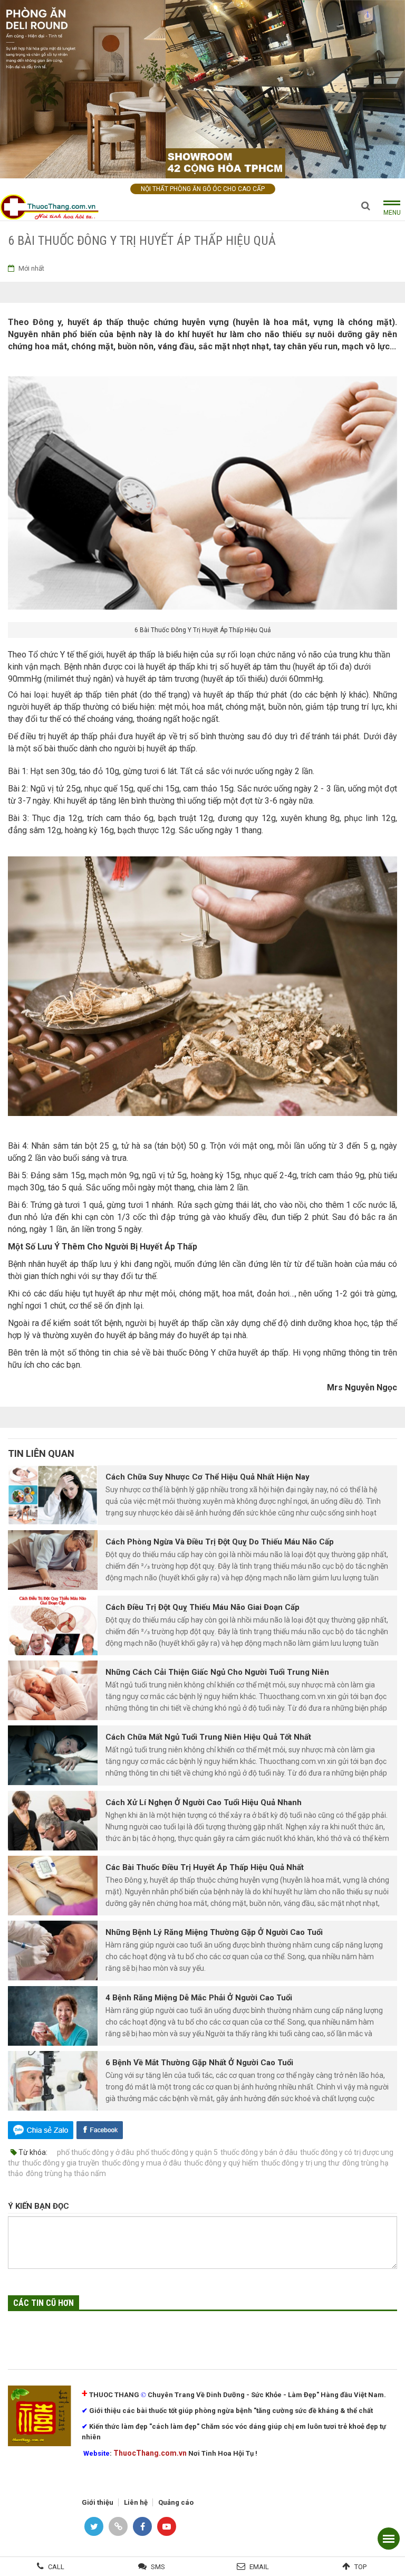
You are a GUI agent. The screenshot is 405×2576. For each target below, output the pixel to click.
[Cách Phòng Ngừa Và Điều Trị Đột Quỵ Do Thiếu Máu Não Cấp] (53, 1560)
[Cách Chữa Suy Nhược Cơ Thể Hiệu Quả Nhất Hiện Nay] (53, 1495)
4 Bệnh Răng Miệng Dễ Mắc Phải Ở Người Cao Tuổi (199, 1998)
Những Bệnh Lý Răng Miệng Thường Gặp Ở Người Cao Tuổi (214, 1932)
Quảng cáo (176, 2502)
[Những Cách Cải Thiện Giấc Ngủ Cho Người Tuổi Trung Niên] (53, 1690)
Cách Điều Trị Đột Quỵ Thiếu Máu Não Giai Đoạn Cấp (202, 1607)
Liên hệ (136, 2502)
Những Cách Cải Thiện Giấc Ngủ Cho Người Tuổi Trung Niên (217, 1672)
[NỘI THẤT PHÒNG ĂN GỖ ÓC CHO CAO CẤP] (202, 88)
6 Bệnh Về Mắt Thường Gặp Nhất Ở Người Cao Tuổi (199, 2063)
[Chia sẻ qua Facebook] (100, 2129)
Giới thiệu (98, 2502)
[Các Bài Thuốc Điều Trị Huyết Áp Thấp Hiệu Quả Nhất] (53, 1886)
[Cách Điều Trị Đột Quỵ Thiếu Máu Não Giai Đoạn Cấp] (53, 1625)
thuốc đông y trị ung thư (300, 2163)
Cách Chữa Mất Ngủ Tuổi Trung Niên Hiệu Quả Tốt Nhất (208, 1737)
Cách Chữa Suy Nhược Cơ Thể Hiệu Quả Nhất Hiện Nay (208, 1477)
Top (360, 2567)
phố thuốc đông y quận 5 (177, 2152)
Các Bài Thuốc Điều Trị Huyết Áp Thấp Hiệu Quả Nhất (205, 1867)
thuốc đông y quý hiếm (221, 2163)
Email (259, 2567)
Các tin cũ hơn (44, 2303)
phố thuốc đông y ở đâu (95, 2152)
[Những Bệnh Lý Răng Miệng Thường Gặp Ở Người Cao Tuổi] (53, 1950)
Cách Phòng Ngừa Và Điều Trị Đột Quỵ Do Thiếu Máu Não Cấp (220, 1542)
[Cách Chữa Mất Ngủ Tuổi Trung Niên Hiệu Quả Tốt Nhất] (53, 1755)
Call (56, 2567)
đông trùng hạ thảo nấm (66, 2173)
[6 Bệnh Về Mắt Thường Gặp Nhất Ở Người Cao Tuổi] (53, 2081)
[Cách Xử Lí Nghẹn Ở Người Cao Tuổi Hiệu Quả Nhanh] (53, 1821)
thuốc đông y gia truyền (61, 2163)
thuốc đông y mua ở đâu (142, 2163)
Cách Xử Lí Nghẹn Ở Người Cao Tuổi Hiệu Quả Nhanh (204, 1802)
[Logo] (53, 207)
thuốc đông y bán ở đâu (259, 2152)
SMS (158, 2567)
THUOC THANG (114, 2395)
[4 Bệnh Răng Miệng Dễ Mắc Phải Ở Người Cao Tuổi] (53, 2016)
